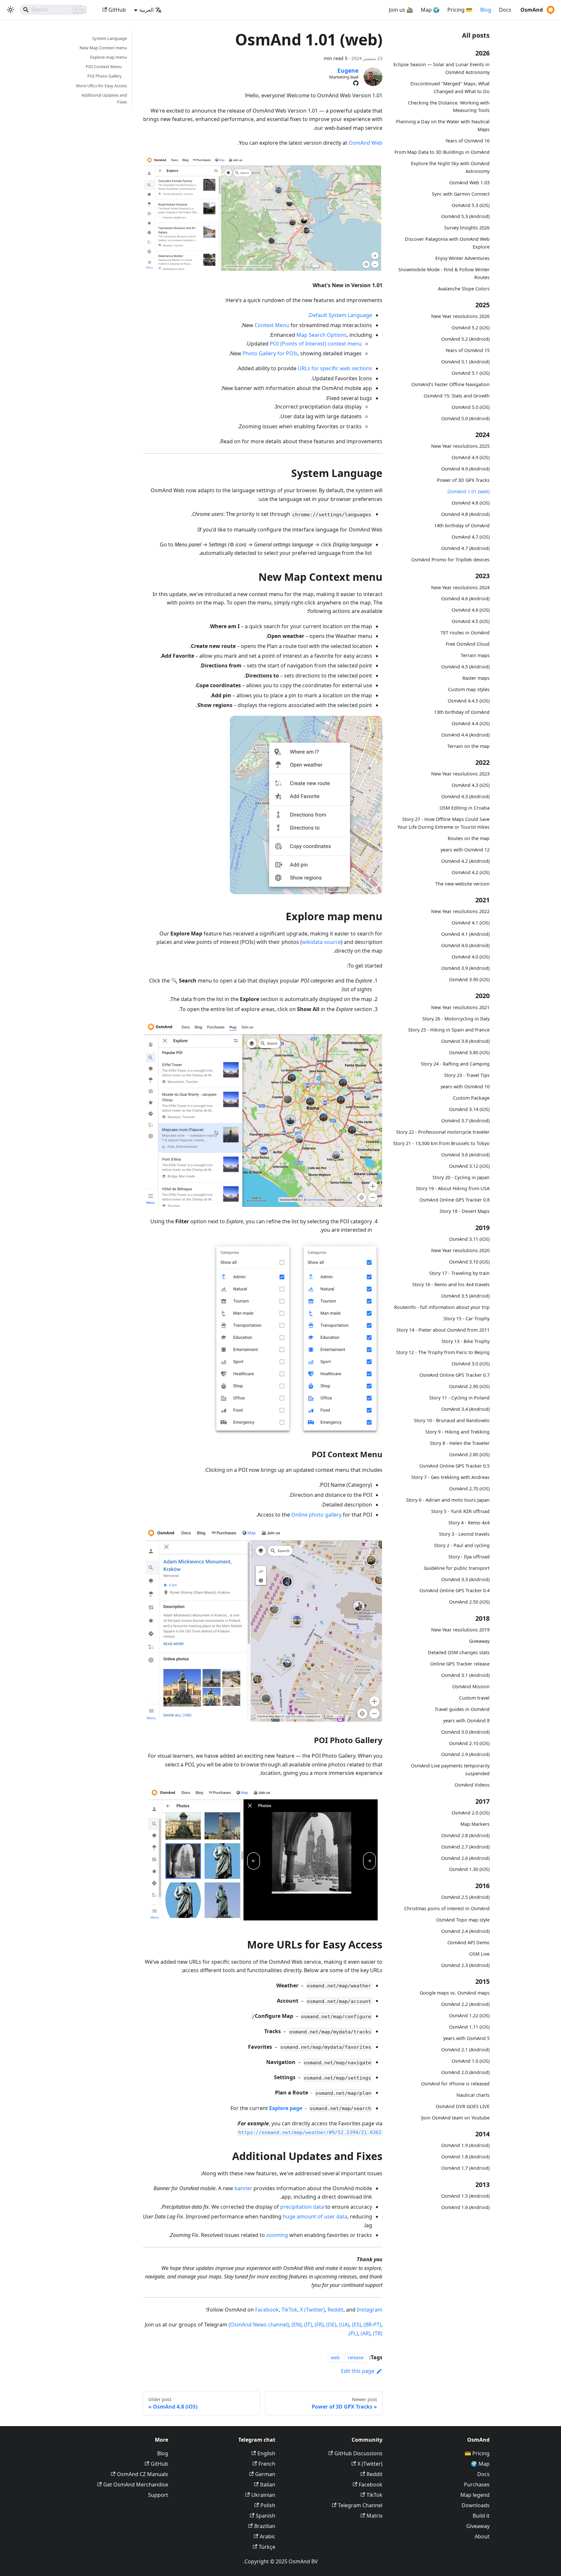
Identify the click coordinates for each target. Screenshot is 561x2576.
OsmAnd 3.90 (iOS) (469, 979)
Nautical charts (473, 2095)
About (482, 2536)
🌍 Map (430, 10)
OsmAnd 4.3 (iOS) (471, 785)
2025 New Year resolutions (460, 446)
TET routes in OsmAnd (465, 633)
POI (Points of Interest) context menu (316, 344)
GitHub (117, 10)
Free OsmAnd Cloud (468, 644)
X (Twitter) (312, 2310)
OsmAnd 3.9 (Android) (465, 968)
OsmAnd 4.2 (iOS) (471, 872)
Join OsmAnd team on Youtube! (455, 2118)
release (356, 2357)
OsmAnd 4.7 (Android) (465, 548)
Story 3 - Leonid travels (464, 1534)
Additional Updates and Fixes (104, 98)
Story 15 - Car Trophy (467, 1319)
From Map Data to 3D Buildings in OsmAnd (442, 152)
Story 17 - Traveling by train (459, 1273)
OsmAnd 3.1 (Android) (465, 1675)
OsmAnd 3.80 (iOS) (469, 1052)
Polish (268, 2505)
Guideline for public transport (457, 1568)
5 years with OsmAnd (466, 2038)
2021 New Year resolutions (460, 1007)
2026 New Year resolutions (460, 316)
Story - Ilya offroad (469, 1557)
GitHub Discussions (358, 2453)
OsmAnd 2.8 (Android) (465, 1835)
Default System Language (341, 315)
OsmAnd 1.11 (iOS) (469, 2027)
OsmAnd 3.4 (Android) (465, 1409)
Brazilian (265, 2526)
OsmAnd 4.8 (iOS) (471, 503)
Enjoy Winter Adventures (462, 258)
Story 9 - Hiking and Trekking (457, 1432)
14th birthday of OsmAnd (462, 525)
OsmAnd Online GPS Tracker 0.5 (455, 1466)
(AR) (366, 2333)
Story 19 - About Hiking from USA (453, 1188)
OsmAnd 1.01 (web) (468, 491)
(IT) (308, 2325)
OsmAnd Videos (472, 1785)
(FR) (319, 2325)
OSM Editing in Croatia (465, 808)
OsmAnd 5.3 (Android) (465, 216)
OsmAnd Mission (471, 1686)
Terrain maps (475, 655)
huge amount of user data (315, 2216)
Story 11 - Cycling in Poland (459, 1398)
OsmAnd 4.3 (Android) (465, 796)
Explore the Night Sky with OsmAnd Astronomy (450, 167)
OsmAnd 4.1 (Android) (465, 934)
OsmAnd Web (366, 143)
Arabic (268, 2536)
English (266, 2453)
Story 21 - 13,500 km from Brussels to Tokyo (441, 1143)
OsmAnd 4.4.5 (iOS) (469, 701)
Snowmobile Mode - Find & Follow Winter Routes (444, 273)
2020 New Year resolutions (460, 1250)
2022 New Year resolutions (460, 911)
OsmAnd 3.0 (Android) (465, 1732)
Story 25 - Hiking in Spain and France (449, 1030)
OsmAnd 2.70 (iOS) (469, 1489)
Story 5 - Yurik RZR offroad (460, 1511)
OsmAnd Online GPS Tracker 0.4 (455, 1590)
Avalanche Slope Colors (464, 288)
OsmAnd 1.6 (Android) (465, 2207)
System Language (110, 38)
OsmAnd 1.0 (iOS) (471, 2061)
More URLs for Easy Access (101, 86)
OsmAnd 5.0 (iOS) (471, 407)
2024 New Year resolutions (460, 587)
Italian (268, 2484)
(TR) (378, 2333)
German (265, 2474)
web (335, 2357)
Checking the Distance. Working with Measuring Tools (449, 106)
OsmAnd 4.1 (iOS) (471, 923)
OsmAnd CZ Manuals (143, 2474)
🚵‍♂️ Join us (401, 10)
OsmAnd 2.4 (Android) (465, 1931)
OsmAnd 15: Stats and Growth (457, 396)
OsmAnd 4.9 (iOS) (471, 457)
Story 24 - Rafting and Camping (455, 1064)
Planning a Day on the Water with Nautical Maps (443, 125)
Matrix (374, 2516)
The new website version (462, 883)
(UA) (344, 2325)
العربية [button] (146, 10)
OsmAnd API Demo (468, 1942)
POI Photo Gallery (105, 76)
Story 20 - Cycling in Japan (461, 1177)
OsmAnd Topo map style (463, 1920)
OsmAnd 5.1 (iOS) (471, 373)
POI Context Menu (104, 67)
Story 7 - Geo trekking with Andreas (450, 1477)
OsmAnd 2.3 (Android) (465, 1965)
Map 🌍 (480, 2464)
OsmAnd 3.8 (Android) (465, 1041)
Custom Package (471, 1098)
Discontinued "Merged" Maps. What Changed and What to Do (450, 87)
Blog (486, 10)
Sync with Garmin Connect (461, 194)
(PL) (354, 2333)
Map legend (475, 2495)
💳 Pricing (460, 10)
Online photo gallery (316, 1515)
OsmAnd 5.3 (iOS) (471, 205)
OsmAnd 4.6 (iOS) (471, 610)
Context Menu (272, 325)
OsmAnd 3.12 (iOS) (469, 1166)
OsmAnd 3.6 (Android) (465, 1155)
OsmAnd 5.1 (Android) (465, 362)
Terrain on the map (468, 746)
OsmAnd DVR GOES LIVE (463, 2106)
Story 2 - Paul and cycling (462, 1545)
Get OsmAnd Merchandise (136, 2484)
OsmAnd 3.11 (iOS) (469, 1239)
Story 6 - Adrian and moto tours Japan (448, 1500)
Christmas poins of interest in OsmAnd (447, 1908)
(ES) (356, 2325)
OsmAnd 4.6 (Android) (465, 598)
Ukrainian (263, 2495)
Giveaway (479, 1641)
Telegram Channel (360, 2505)
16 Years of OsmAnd (467, 141)
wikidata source (321, 942)
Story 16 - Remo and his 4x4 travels (451, 1284)
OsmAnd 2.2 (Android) (465, 2004)
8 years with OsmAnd (466, 1721)
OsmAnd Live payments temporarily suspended (450, 1770)
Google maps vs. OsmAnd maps (455, 1993)
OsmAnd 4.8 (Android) (465, 514)
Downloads (476, 2505)
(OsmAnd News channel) (259, 2325)
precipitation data (302, 2207)
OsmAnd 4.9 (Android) (465, 469)
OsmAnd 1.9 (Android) (465, 2145)
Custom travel (474, 1698)
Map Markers (475, 1824)
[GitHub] (356, 83)
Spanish (266, 2516)
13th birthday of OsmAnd (462, 712)
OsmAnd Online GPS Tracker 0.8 (455, 1200)
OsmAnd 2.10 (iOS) (469, 1743)
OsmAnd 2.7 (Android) (465, 1847)
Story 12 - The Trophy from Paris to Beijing (443, 1352)
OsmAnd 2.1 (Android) (465, 2050)
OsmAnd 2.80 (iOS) (469, 1454)
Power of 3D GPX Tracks (463, 480)
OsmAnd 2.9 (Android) (465, 1754)
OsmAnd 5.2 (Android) (465, 339)
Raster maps (476, 678)
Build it (481, 2516)
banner (243, 2188)
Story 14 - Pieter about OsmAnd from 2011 (443, 1330)
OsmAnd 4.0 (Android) (465, 945)
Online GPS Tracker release (460, 1664)
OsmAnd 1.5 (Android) (465, 2196)
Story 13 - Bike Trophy (466, 1341)
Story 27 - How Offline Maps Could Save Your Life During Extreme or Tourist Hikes (443, 823)
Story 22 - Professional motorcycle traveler (443, 1132)
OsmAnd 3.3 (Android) (465, 1579)
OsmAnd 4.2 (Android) (465, 861)
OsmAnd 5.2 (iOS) (471, 328)
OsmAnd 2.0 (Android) (465, 2072)
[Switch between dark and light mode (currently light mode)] (10, 10)
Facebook (267, 2310)
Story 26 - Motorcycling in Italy (456, 1018)
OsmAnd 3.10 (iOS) (469, 1262)
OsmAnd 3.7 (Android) (465, 1121)
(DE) (331, 2325)
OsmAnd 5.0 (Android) (465, 418)
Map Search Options (322, 335)
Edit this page (358, 2371)
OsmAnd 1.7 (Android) (465, 2168)
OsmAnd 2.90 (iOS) (469, 1386)
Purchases (477, 2484)
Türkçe (267, 2547)
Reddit (336, 2310)
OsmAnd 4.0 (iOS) (471, 957)
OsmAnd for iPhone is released (455, 2084)
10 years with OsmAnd (465, 1087)
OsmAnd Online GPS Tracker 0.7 (455, 1375)
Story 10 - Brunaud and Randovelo (452, 1420)
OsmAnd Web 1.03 (469, 182)
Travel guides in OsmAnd (462, 1709)
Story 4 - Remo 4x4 (469, 1523)
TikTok (289, 2310)
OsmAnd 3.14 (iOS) (469, 1109)
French (267, 2464)
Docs (505, 10)
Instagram (370, 2310)
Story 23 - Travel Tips (467, 1075)
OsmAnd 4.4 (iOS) (471, 723)
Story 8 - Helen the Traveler (460, 1443)
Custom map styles (469, 689)
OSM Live (479, 1954)
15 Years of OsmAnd (467, 350)
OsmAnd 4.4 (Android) (465, 735)
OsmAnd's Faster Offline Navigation (450, 384)
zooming (277, 2235)
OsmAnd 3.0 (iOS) (471, 1364)
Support (158, 2495)
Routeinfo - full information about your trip (442, 1307)
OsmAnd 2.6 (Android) (465, 1858)
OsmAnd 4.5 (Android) (465, 667)
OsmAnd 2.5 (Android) (465, 1897)
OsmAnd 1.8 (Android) (465, 2157)
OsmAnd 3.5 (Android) (465, 1296)
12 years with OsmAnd (465, 850)
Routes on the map (469, 838)
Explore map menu (109, 57)
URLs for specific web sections (335, 368)
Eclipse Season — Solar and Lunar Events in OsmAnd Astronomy (442, 68)
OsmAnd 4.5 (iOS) (471, 621)
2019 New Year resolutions (460, 1630)
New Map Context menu (103, 48)
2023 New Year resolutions (460, 774)
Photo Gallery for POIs (270, 353)
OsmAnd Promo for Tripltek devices (450, 560)
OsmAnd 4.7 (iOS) (471, 537)
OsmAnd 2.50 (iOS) (469, 1602)
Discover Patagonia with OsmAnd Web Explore (447, 243)
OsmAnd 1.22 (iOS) (469, 2015)
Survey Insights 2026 (467, 228)
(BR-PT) (372, 2325)
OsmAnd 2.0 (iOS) (471, 1813)
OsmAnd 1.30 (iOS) (469, 1869)
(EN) (297, 2325)
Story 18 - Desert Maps (465, 1211)
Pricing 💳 (477, 2453)
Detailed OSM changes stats (459, 1652)
